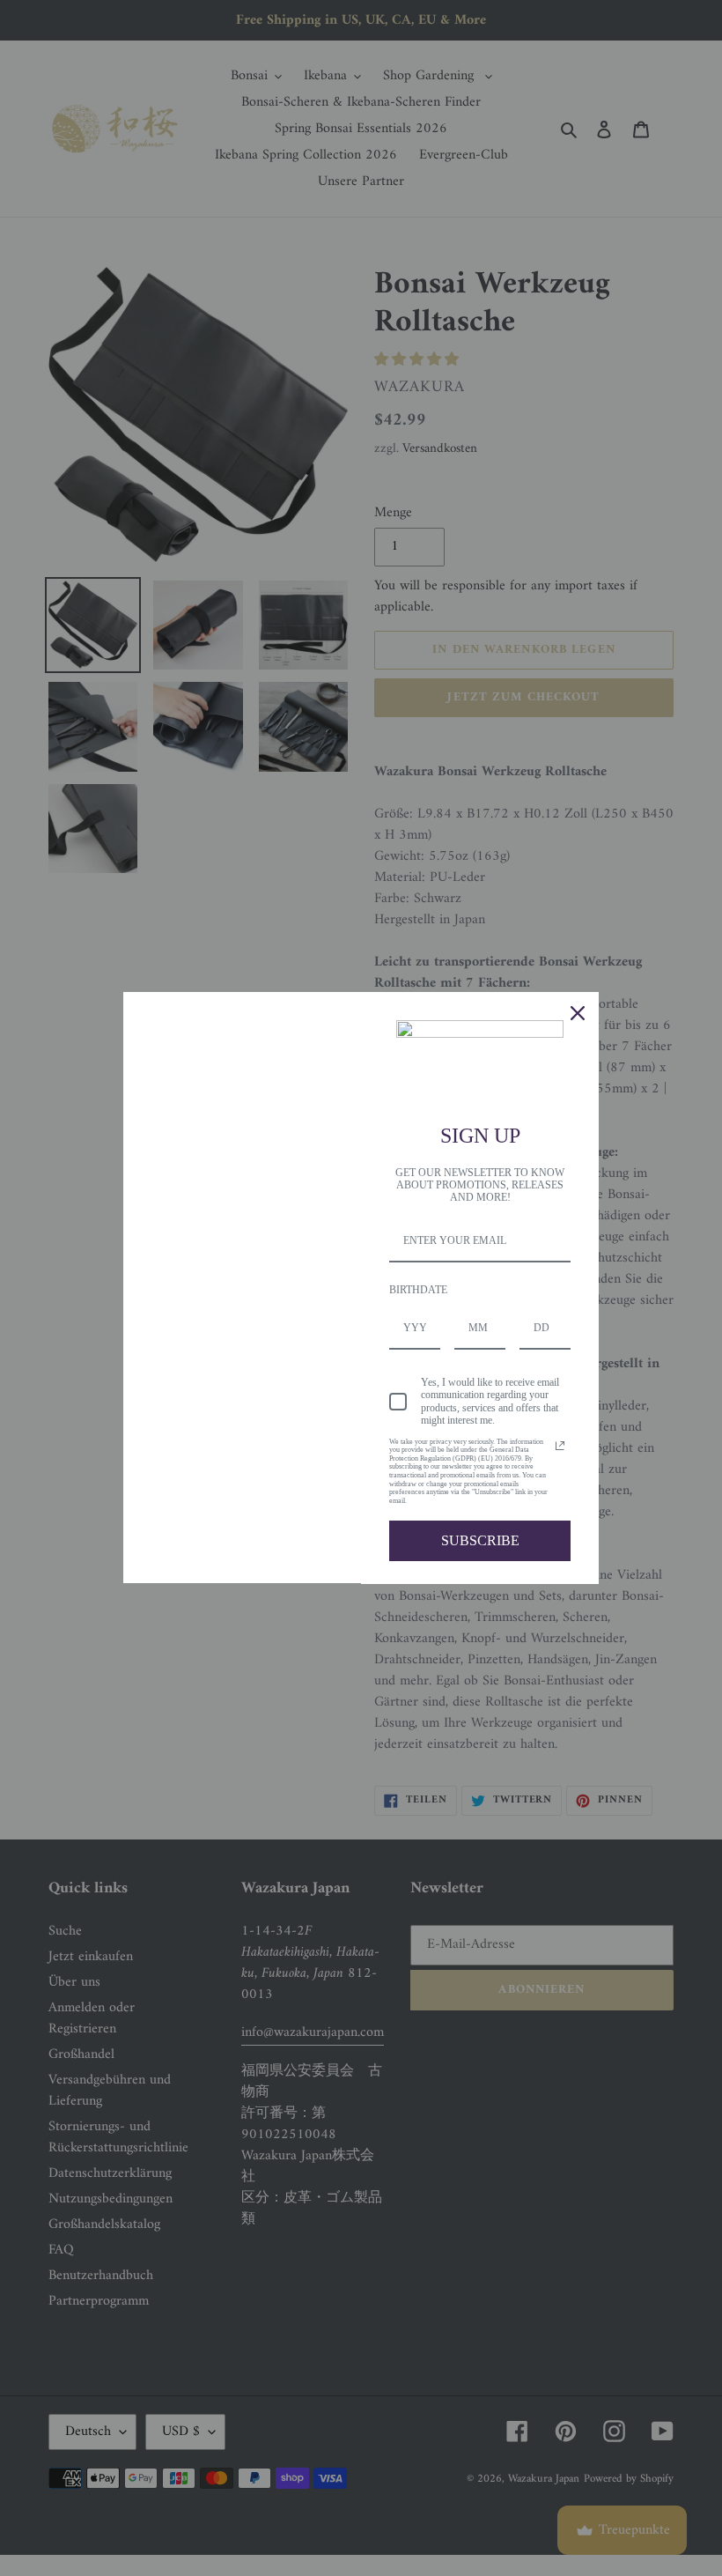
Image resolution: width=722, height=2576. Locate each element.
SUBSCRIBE (480, 1540)
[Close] (578, 1013)
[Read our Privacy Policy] (560, 1446)
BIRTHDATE (418, 1290)
